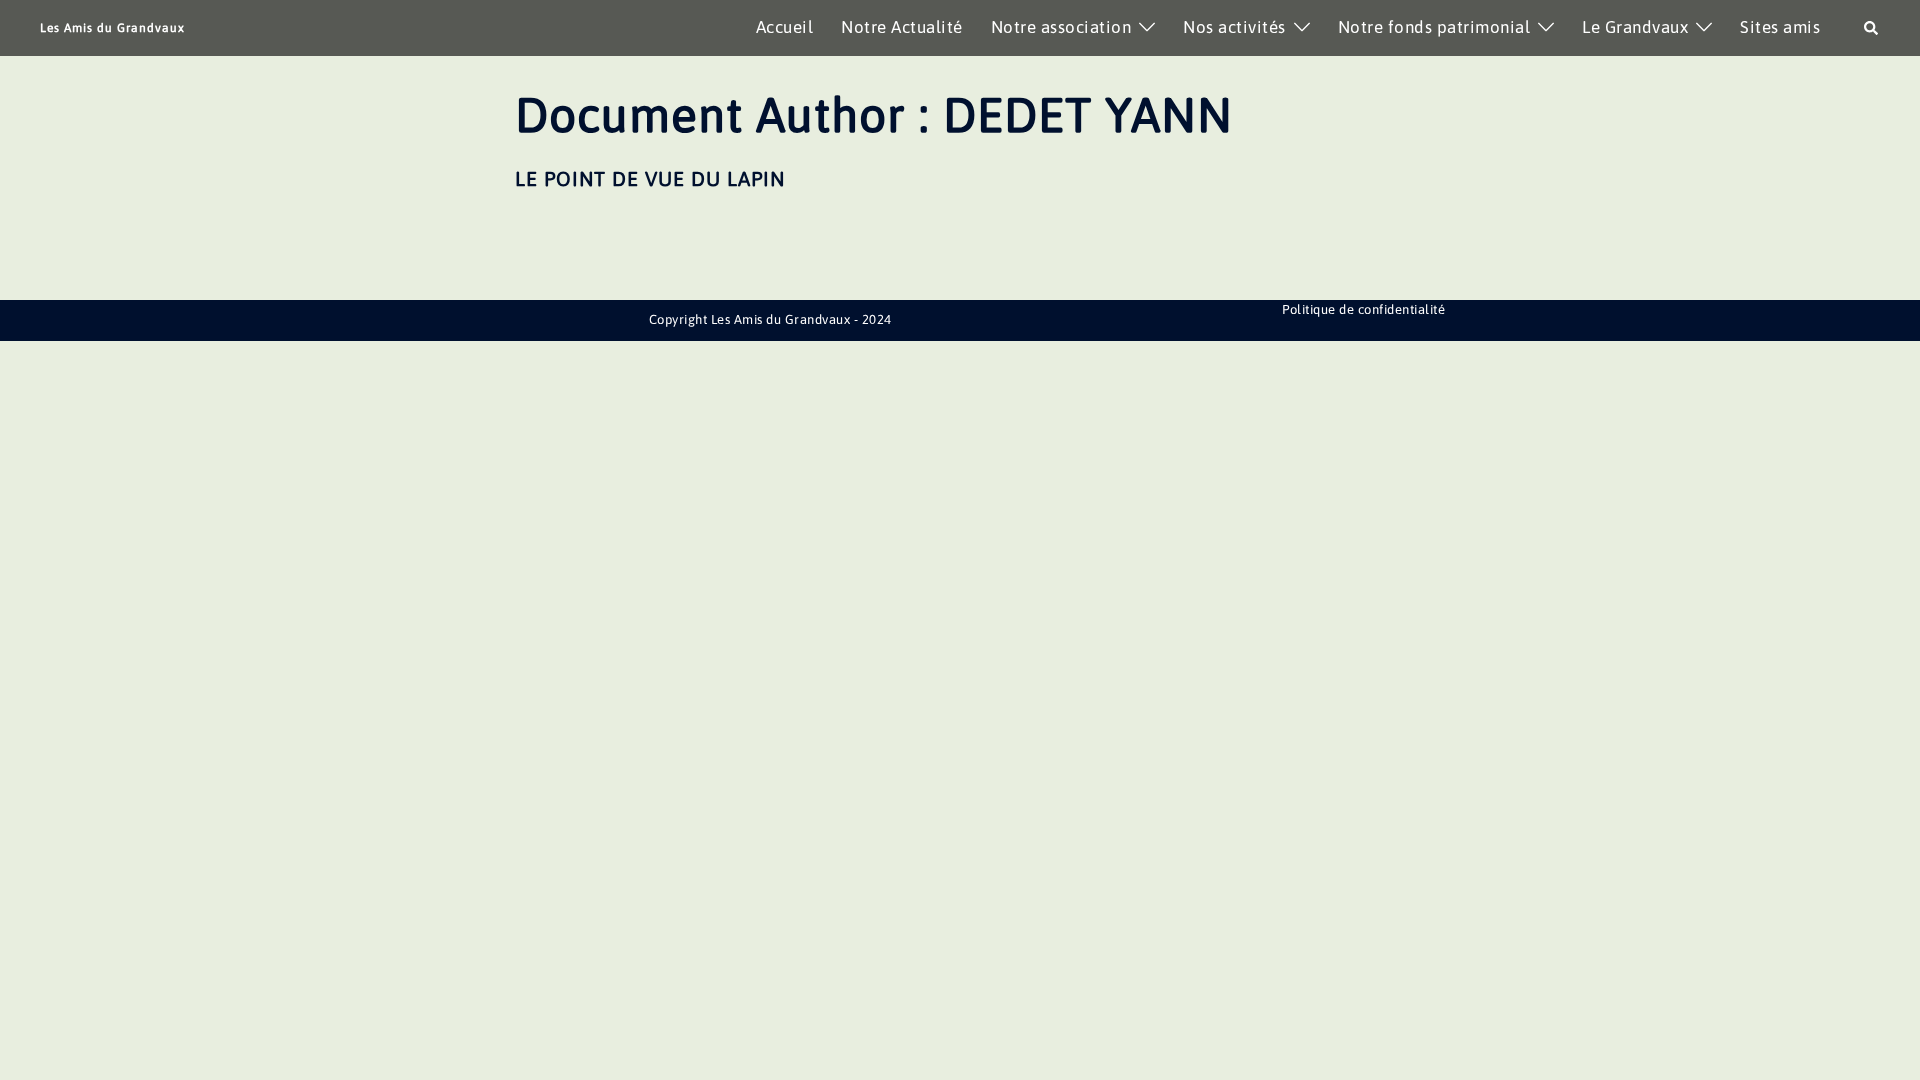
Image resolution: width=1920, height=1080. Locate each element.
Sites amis (1780, 27)
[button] (1872, 28)
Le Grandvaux (1635, 27)
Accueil (785, 27)
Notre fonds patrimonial (1434, 27)
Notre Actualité (902, 27)
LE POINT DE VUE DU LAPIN (650, 178)
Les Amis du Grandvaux (112, 28)
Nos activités (1234, 27)
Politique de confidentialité (1363, 309)
